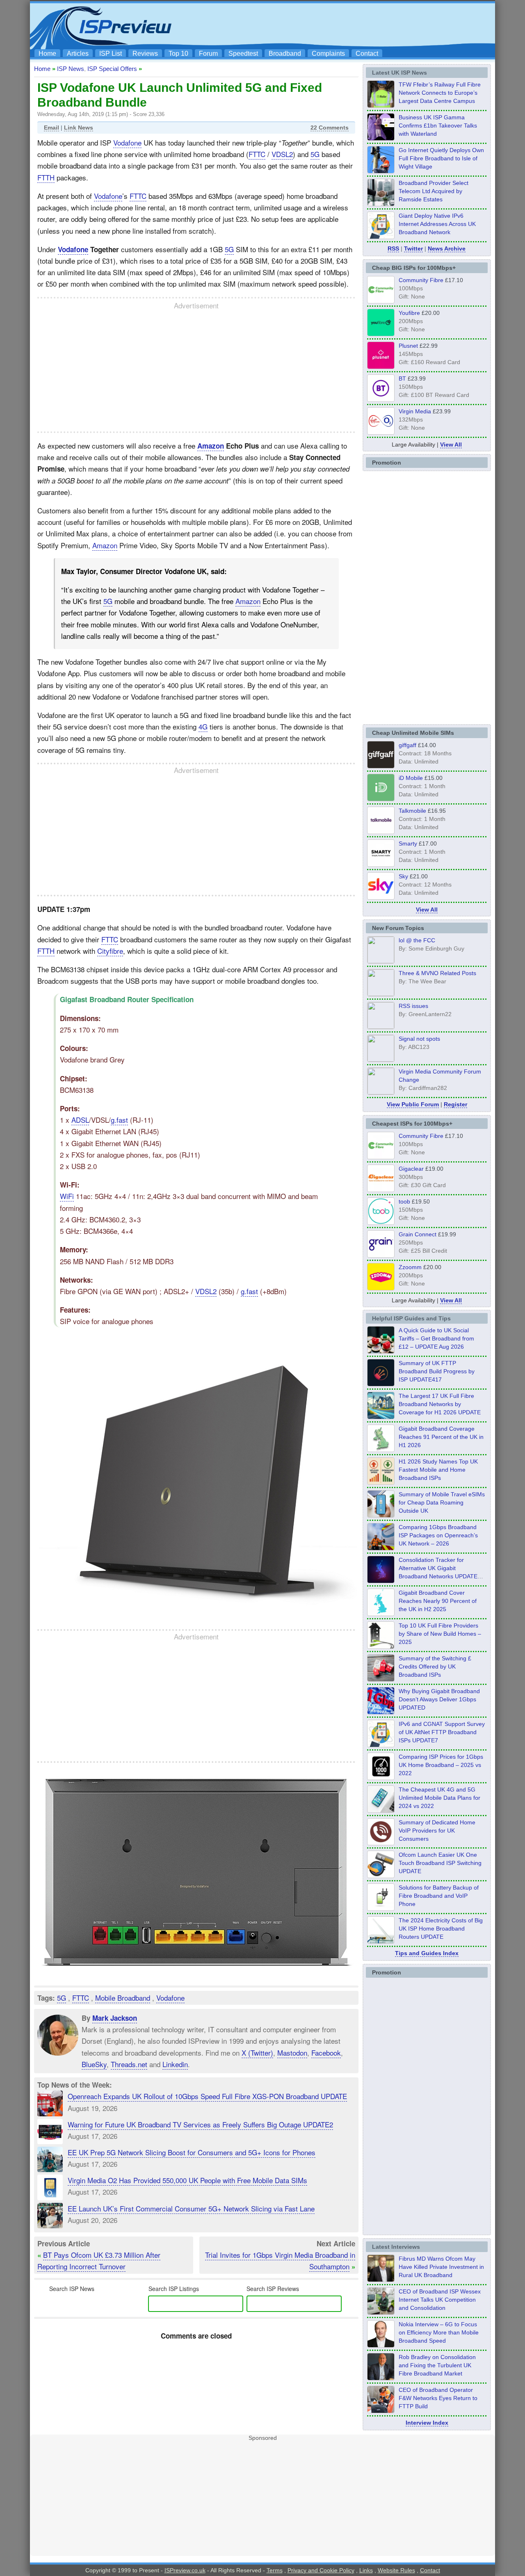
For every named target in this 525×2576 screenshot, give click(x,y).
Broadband (285, 54)
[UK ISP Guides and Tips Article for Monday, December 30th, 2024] (381, 1810)
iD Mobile (411, 778)
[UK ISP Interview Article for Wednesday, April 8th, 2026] (381, 2312)
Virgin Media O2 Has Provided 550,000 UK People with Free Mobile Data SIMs (187, 2180)
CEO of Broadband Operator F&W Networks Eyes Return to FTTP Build (438, 2398)
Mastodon (292, 2053)
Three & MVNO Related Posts (437, 973)
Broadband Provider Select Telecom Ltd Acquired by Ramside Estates (434, 191)
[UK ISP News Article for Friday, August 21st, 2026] (381, 171)
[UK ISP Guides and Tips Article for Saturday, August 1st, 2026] (381, 1417)
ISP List (111, 54)
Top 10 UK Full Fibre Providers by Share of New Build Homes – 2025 (440, 1634)
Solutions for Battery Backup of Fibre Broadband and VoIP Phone (439, 1896)
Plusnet (408, 346)
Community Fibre (421, 280)
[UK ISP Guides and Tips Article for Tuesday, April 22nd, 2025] (381, 1679)
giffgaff (407, 745)
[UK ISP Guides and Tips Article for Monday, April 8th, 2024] (381, 1745)
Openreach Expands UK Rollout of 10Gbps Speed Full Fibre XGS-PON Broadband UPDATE (207, 2096)
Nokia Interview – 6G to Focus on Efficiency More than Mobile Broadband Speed (439, 2332)
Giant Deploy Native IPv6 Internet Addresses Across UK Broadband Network (437, 224)
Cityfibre (110, 951)
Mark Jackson (115, 2018)
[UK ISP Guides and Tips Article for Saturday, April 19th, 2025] (381, 1778)
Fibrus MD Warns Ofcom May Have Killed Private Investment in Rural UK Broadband (441, 2267)
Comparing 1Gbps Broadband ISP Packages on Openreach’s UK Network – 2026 (438, 1535)
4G (203, 726)
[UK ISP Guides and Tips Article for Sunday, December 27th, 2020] (381, 1712)
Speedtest (243, 54)
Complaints (328, 54)
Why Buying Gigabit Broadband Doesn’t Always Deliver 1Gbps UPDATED (439, 1699)
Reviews (145, 54)
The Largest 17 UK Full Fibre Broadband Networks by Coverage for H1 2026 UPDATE (440, 1404)
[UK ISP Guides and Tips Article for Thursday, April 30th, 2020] (381, 1384)
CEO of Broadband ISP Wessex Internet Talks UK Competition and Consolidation (440, 2300)
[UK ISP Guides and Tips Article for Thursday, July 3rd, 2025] (381, 1646)
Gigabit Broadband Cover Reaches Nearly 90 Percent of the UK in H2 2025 (438, 1601)
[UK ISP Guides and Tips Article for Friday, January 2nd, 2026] (381, 1614)
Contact (367, 54)
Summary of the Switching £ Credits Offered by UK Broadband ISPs (435, 1666)
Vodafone (127, 142)
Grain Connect (418, 1234)
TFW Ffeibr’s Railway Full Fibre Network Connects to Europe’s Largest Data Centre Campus (440, 93)
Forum (208, 54)
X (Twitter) (257, 2053)
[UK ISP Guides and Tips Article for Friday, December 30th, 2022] (381, 1843)
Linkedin (175, 2064)
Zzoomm (410, 1267)
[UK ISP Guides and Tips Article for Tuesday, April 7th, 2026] (381, 1548)
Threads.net (129, 2064)
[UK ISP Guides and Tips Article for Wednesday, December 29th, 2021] (381, 1908)
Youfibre (409, 313)
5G (315, 154)
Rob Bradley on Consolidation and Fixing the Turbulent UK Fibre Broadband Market (437, 2365)
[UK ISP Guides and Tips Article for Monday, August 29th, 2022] (381, 1351)
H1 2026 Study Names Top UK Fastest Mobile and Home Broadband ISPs (438, 1470)
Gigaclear (411, 1169)
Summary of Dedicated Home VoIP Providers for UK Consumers (437, 1831)
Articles (78, 54)
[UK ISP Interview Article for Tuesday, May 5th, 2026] (381, 2280)
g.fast (119, 1120)
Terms (275, 2570)
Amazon (211, 446)
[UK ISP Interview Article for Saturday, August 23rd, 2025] (381, 2378)
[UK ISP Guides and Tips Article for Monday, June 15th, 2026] (381, 1482)
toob (404, 1201)
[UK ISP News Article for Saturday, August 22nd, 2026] (381, 105)
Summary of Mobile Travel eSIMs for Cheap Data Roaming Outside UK (442, 1502)
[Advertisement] (342, 25)
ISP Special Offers (112, 69)
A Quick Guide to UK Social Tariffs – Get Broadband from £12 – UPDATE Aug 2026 (436, 1338)
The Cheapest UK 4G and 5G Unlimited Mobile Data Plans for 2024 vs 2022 (439, 1798)
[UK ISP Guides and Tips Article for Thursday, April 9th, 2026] (381, 1515)
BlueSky (94, 2064)
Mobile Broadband (123, 1998)
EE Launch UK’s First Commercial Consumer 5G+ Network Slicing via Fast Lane (191, 2208)
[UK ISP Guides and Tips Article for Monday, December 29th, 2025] (381, 1581)
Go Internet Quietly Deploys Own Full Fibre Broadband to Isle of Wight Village (441, 158)
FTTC (257, 154)
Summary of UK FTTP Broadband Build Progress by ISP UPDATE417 (437, 1371)
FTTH (46, 177)
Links (366, 2570)
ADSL (80, 1120)
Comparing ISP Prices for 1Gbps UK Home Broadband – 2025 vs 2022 (441, 1765)
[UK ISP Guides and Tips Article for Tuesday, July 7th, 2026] (381, 1450)
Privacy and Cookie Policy (321, 2570)
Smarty (408, 843)
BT (402, 378)
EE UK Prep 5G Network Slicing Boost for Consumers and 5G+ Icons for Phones (192, 2152)
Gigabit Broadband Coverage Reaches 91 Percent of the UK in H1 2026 (441, 1437)
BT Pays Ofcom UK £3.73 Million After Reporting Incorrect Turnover (99, 2260)
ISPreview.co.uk (185, 2570)
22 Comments (330, 128)
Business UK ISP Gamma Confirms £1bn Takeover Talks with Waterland (438, 125)
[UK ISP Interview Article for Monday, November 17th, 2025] (381, 2345)
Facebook (326, 2053)
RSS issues (413, 1006)
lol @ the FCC (417, 940)
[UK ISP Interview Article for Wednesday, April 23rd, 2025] (381, 2411)
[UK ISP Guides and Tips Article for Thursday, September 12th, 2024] (381, 1876)
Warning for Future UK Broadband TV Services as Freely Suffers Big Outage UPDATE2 (200, 2124)
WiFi (67, 1196)
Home (47, 54)
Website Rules (396, 2570)
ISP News (71, 69)
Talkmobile (412, 811)
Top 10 (178, 54)
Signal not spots (419, 1039)
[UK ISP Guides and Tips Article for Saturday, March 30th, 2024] (381, 1941)
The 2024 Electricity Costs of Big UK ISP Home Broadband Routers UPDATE (441, 1929)
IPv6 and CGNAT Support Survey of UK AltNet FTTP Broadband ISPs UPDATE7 (442, 1732)
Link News (79, 128)
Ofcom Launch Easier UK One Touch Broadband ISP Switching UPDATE (440, 1863)
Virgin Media (415, 411)
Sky (403, 876)
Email (51, 128)
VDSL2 (282, 154)
